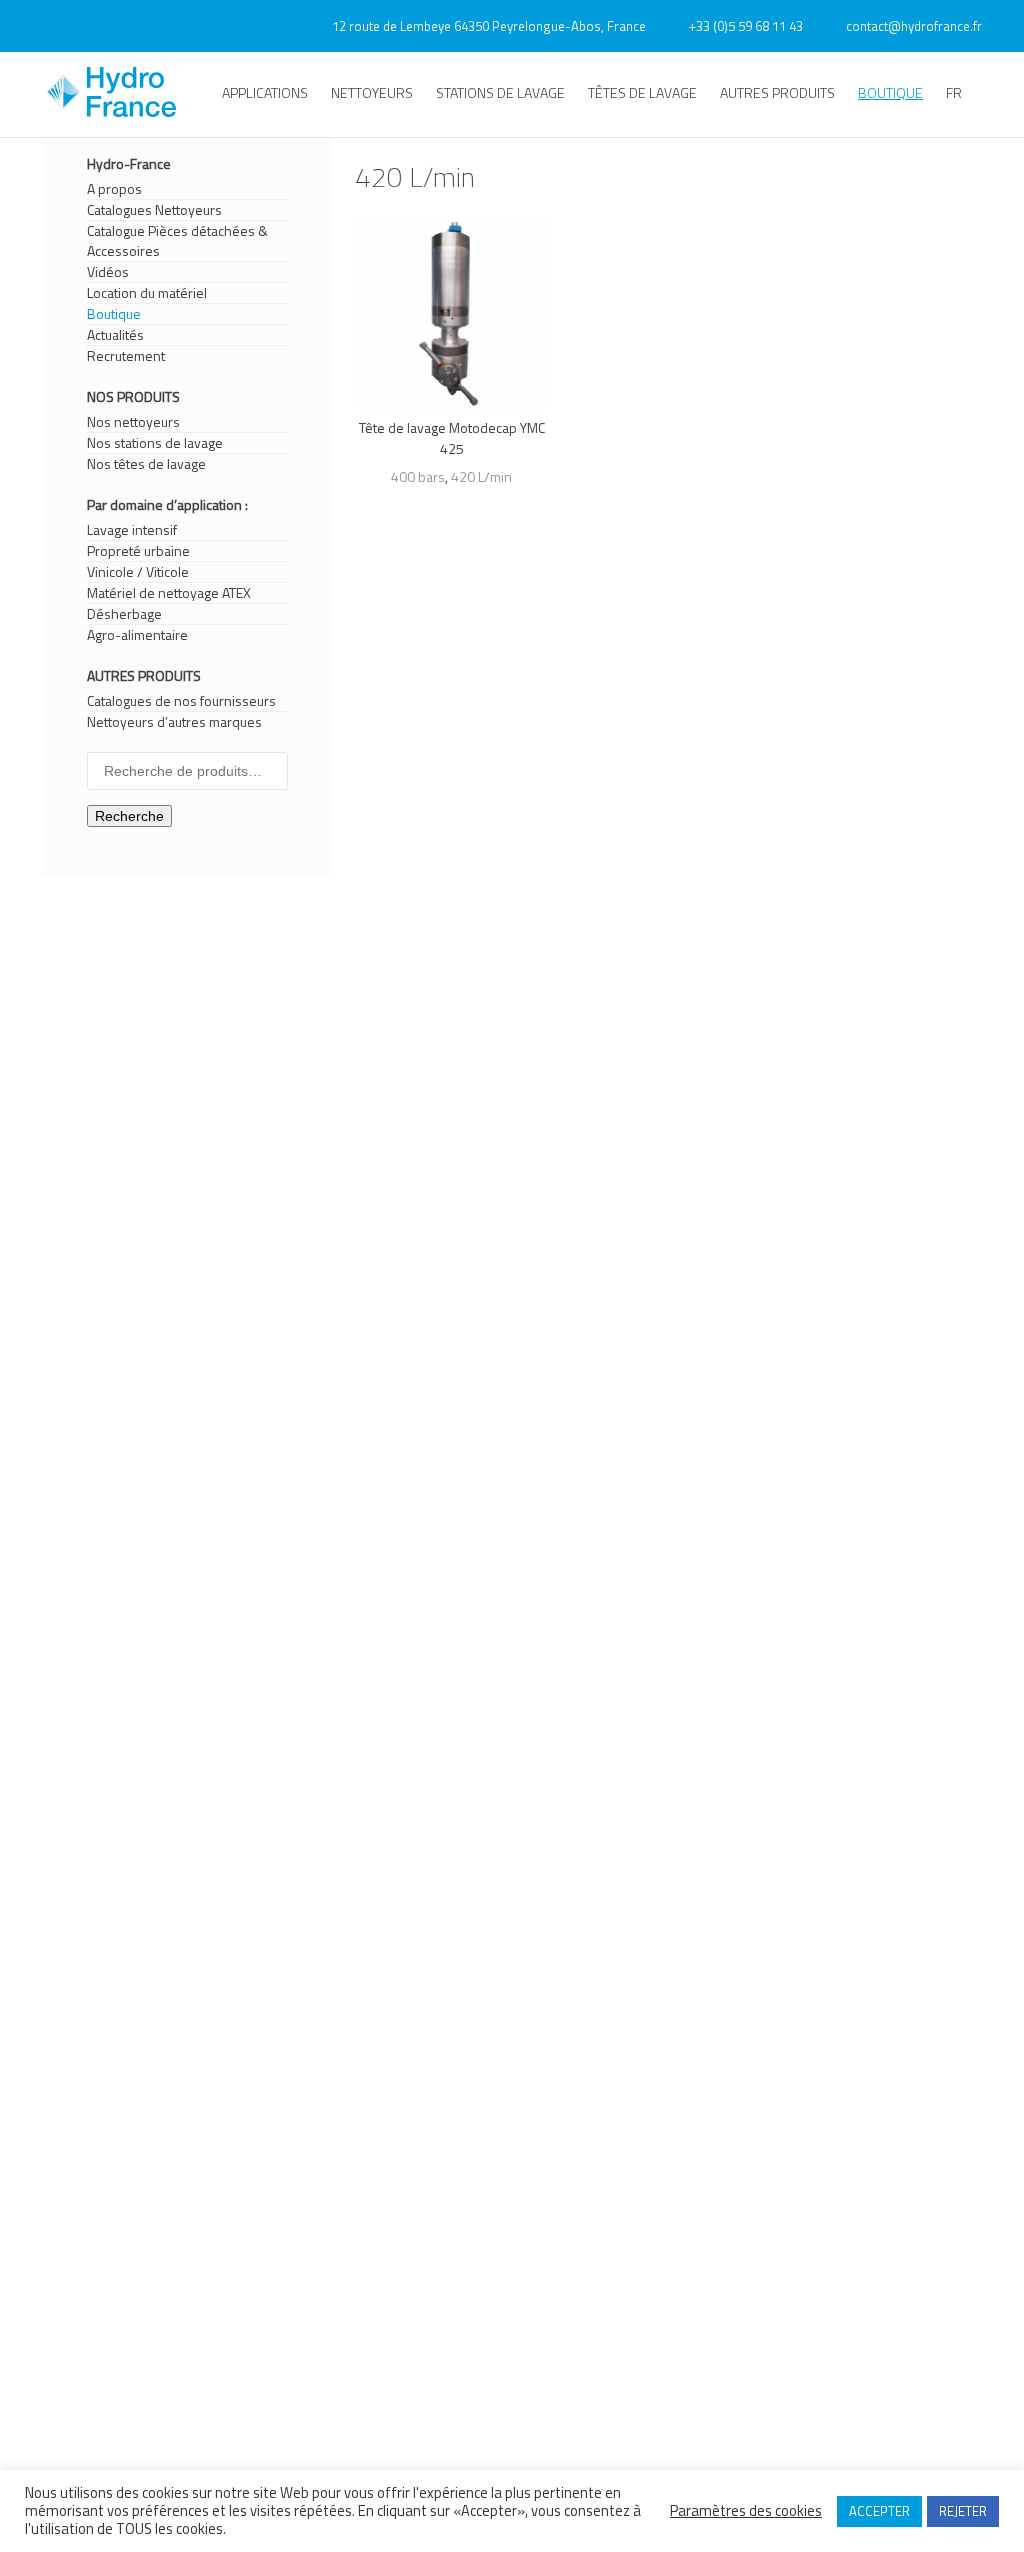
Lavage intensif (132, 530)
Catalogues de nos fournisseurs (181, 701)
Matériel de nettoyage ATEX (169, 593)
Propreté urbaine (138, 551)
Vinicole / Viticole (138, 572)
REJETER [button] (963, 2511)
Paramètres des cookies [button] (746, 2511)
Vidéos (108, 272)
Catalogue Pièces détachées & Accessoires (177, 241)
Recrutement (126, 356)
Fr (954, 92)
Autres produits (777, 92)
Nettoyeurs (372, 92)
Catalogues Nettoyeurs (154, 210)
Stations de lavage (500, 92)
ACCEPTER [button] (879, 2511)
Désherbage (124, 614)
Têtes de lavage (642, 92)
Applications (265, 92)
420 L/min (481, 476)
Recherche (129, 816)
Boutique (890, 92)
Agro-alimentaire (137, 635)
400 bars (418, 476)
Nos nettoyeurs (133, 422)
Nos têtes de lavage (146, 464)
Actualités (115, 335)
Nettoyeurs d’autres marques (174, 722)
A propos (114, 189)
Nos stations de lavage (155, 443)
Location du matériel (147, 293)
